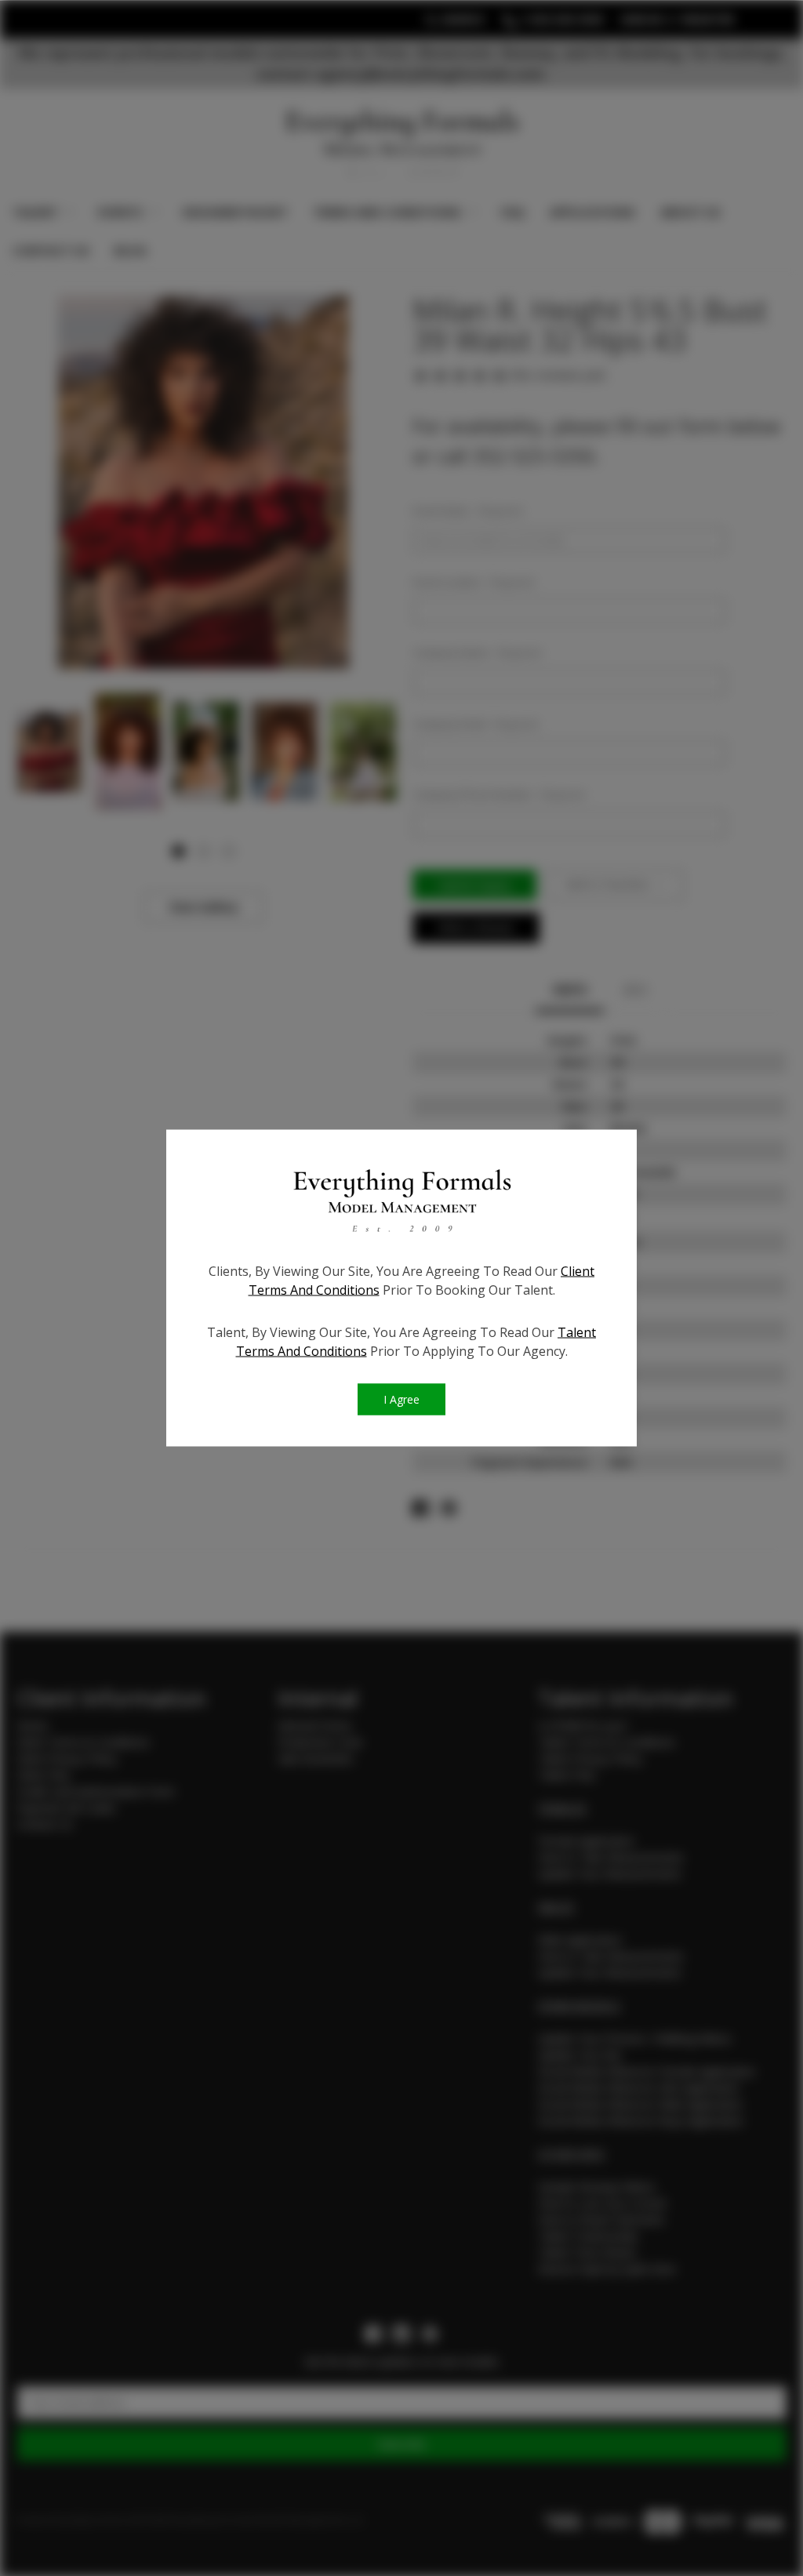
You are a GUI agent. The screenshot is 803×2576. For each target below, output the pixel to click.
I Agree (401, 1399)
